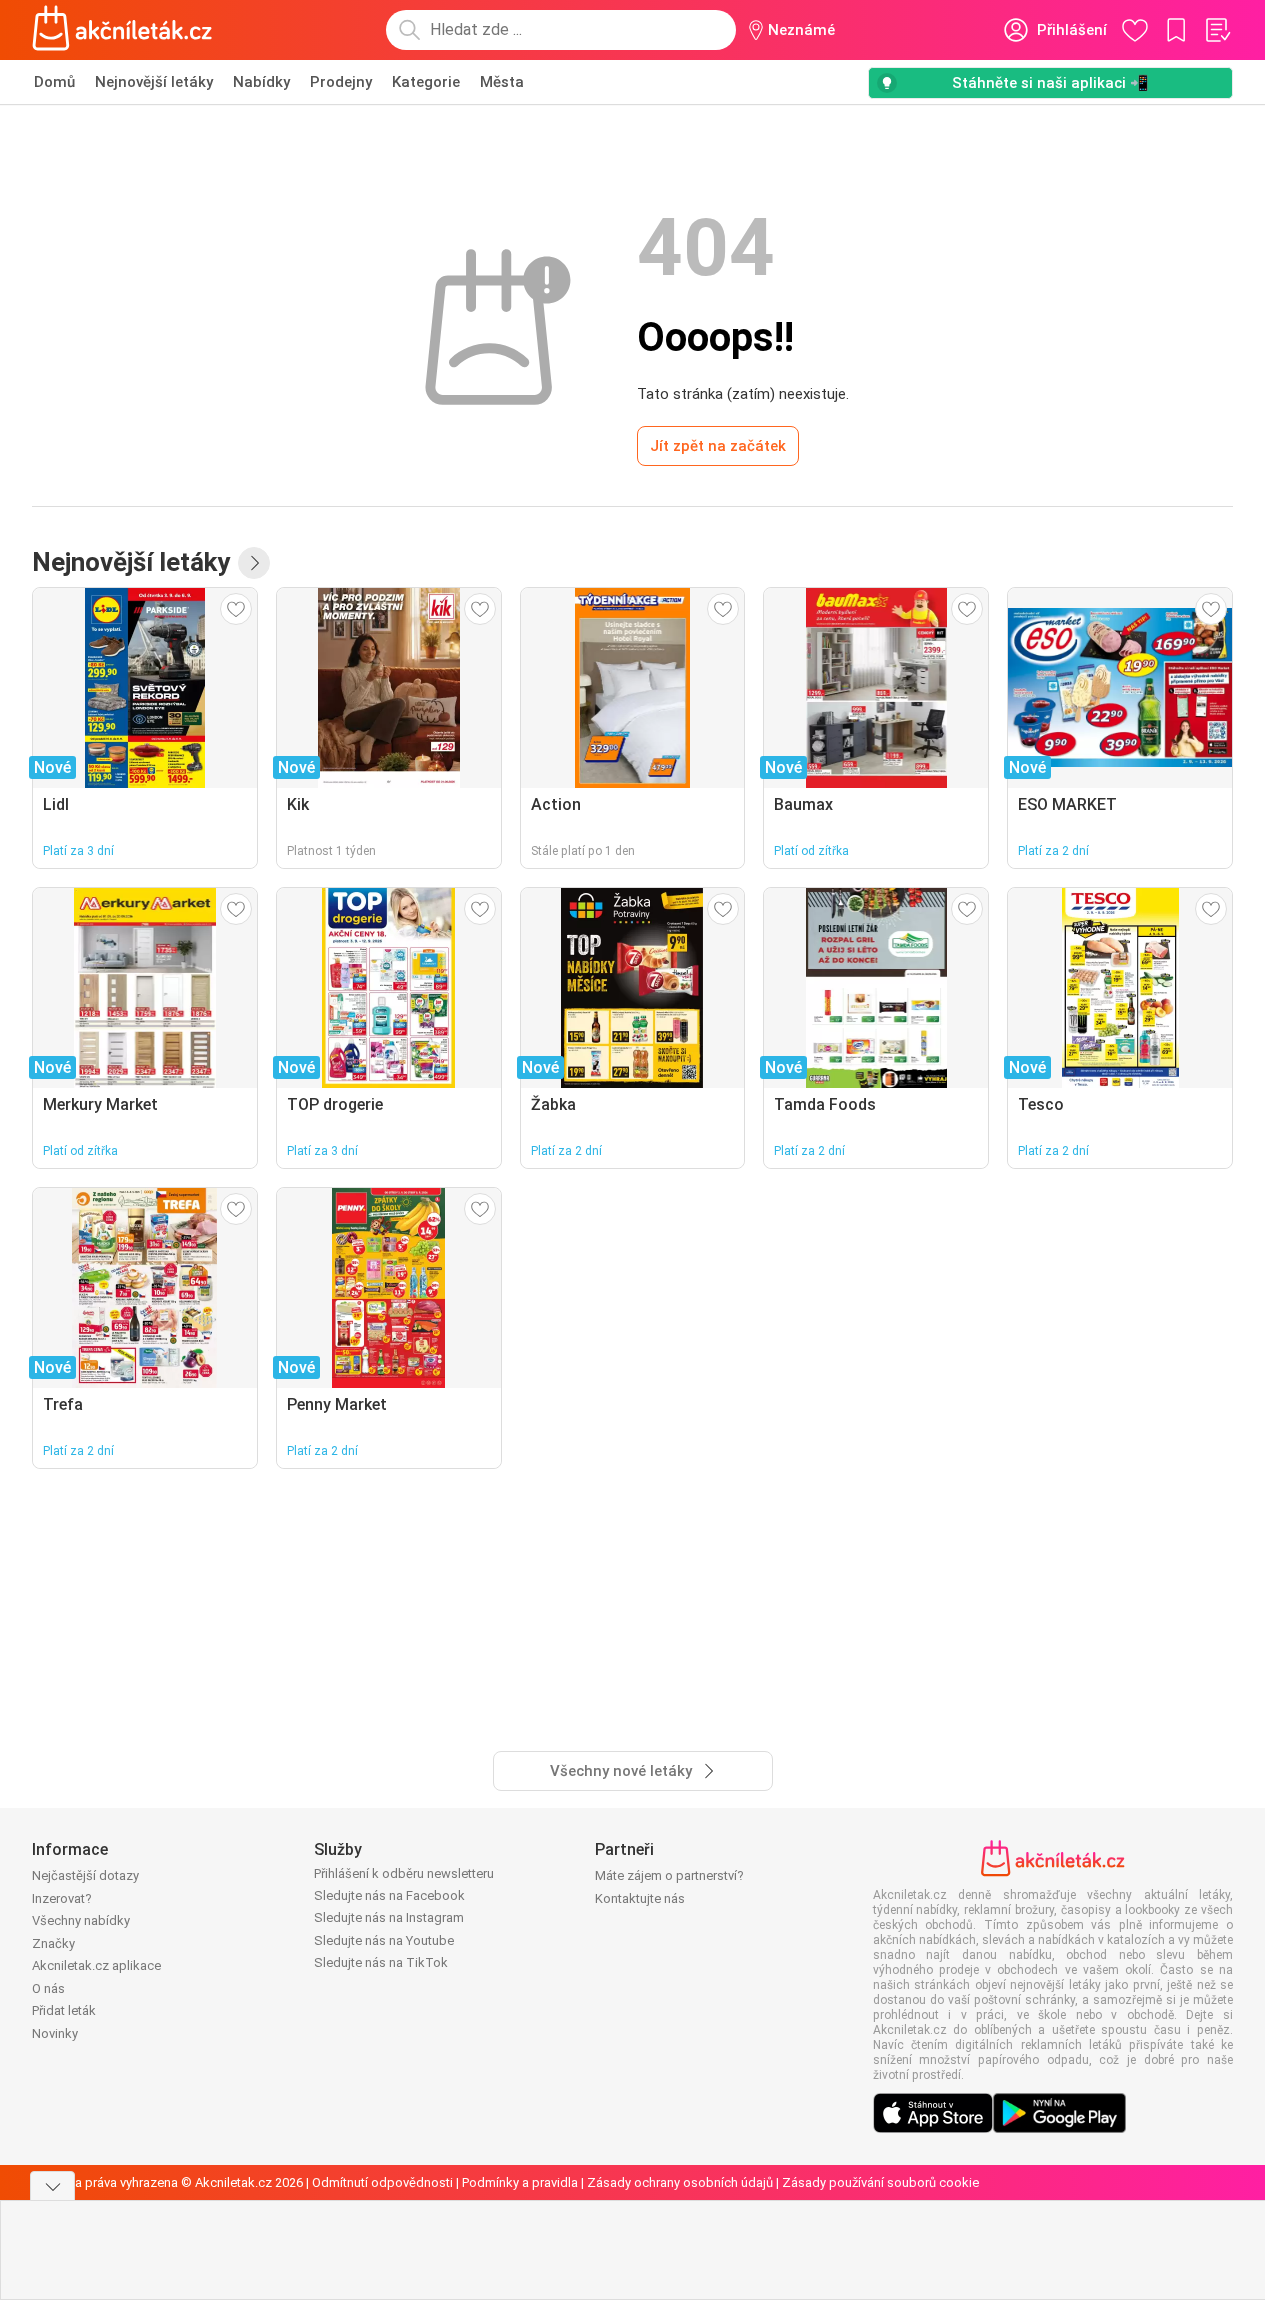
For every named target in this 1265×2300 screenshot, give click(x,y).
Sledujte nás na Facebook (389, 1895)
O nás (48, 1988)
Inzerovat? (62, 1898)
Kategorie (426, 82)
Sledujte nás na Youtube (384, 1940)
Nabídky (261, 82)
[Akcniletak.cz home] (122, 30)
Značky (53, 1943)
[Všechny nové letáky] (254, 563)
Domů (54, 82)
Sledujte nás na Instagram (389, 1917)
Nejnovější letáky (154, 82)
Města (502, 82)
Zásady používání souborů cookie (880, 2182)
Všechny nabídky (81, 1920)
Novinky (55, 2033)
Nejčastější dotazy (85, 1875)
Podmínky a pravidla (520, 2182)
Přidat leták (64, 2010)
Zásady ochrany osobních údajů (680, 2182)
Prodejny (341, 82)
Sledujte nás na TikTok (381, 1962)
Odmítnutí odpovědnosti (382, 2182)
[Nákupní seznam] (1217, 30)
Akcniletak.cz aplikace (96, 1965)
